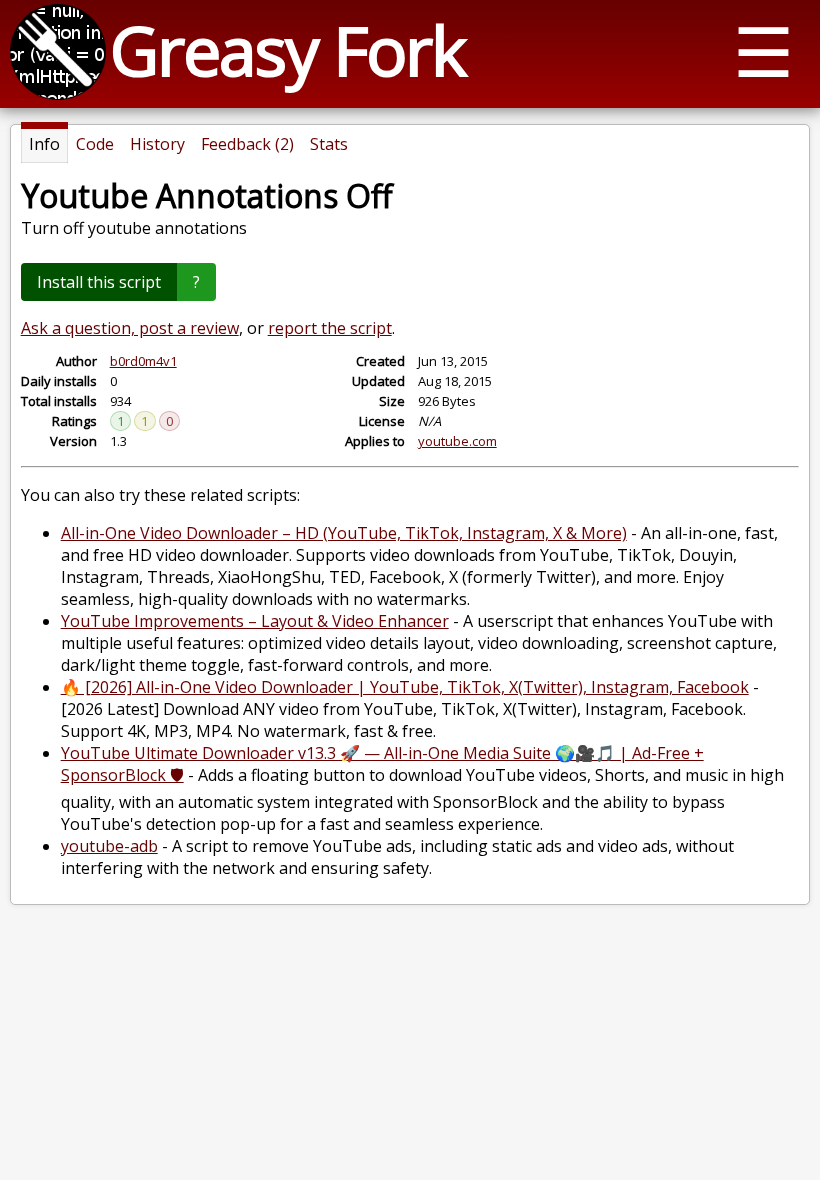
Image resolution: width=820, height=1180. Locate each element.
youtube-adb (109, 846)
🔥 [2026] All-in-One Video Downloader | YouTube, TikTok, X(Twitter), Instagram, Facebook (405, 687)
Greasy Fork (287, 49)
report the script (330, 328)
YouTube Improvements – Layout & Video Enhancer (255, 621)
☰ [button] (763, 50)
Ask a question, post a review (130, 328)
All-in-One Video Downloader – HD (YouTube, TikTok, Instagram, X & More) (344, 533)
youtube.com (457, 441)
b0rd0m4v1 (143, 361)
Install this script (99, 282)
